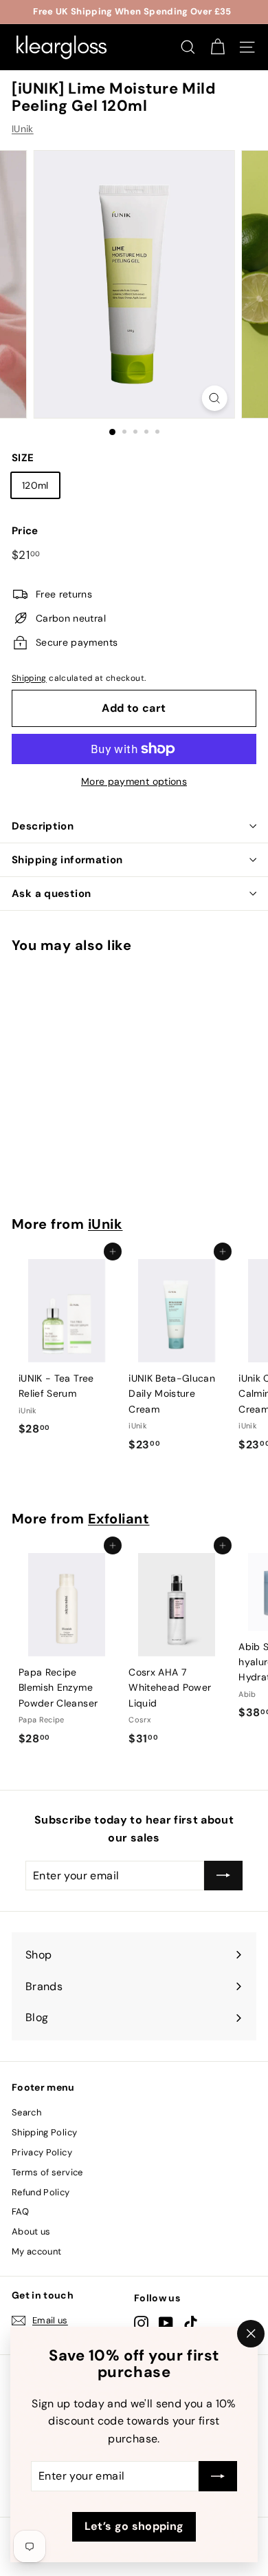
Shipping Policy (44, 2132)
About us (31, 2231)
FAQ (20, 2211)
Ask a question (51, 894)
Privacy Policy (42, 2152)
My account (37, 2251)
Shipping (29, 678)
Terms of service (47, 2172)
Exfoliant (119, 1519)
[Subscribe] (218, 2477)
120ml (35, 485)
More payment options (134, 781)
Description (43, 826)
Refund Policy (41, 2192)
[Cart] (217, 47)
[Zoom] (214, 398)
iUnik (105, 1224)
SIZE (23, 458)
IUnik (23, 129)
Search (26, 2112)
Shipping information (67, 860)
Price (25, 531)
